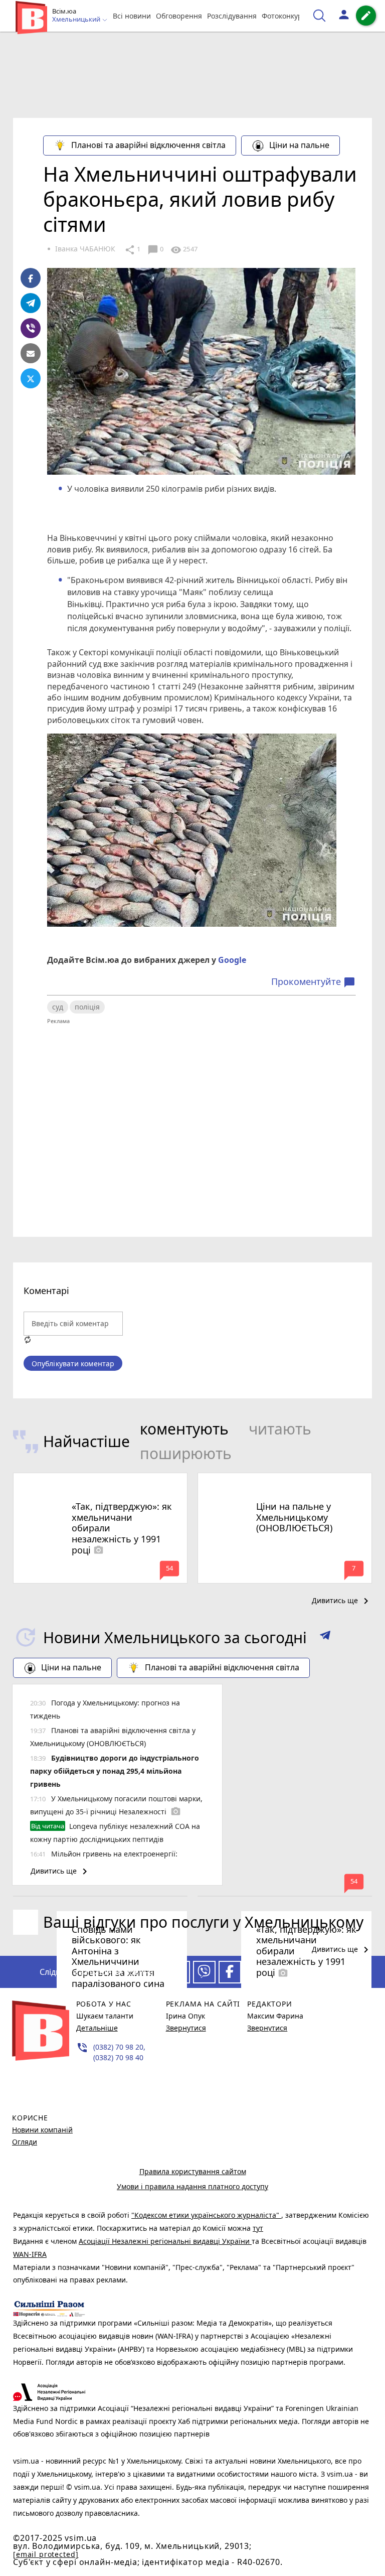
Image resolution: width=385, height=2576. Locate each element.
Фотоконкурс (284, 16)
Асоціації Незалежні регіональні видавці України (165, 2241)
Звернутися (186, 2028)
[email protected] (46, 2554)
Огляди (25, 2142)
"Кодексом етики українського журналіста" (206, 2215)
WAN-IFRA (30, 2254)
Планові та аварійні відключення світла (148, 145)
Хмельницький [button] (77, 20)
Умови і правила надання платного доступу (192, 2186)
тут (258, 2228)
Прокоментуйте (313, 982)
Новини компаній (42, 2130)
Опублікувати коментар (73, 1364)
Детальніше (97, 2028)
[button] (325, 1637)
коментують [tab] (184, 1429)
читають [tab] (280, 1429)
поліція (87, 1007)
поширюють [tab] (186, 1453)
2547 (184, 250)
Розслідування (232, 16)
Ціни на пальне (299, 145)
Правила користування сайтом (193, 2171)
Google (232, 960)
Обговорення (179, 16)
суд (58, 1007)
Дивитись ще (342, 1601)
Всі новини (132, 16)
